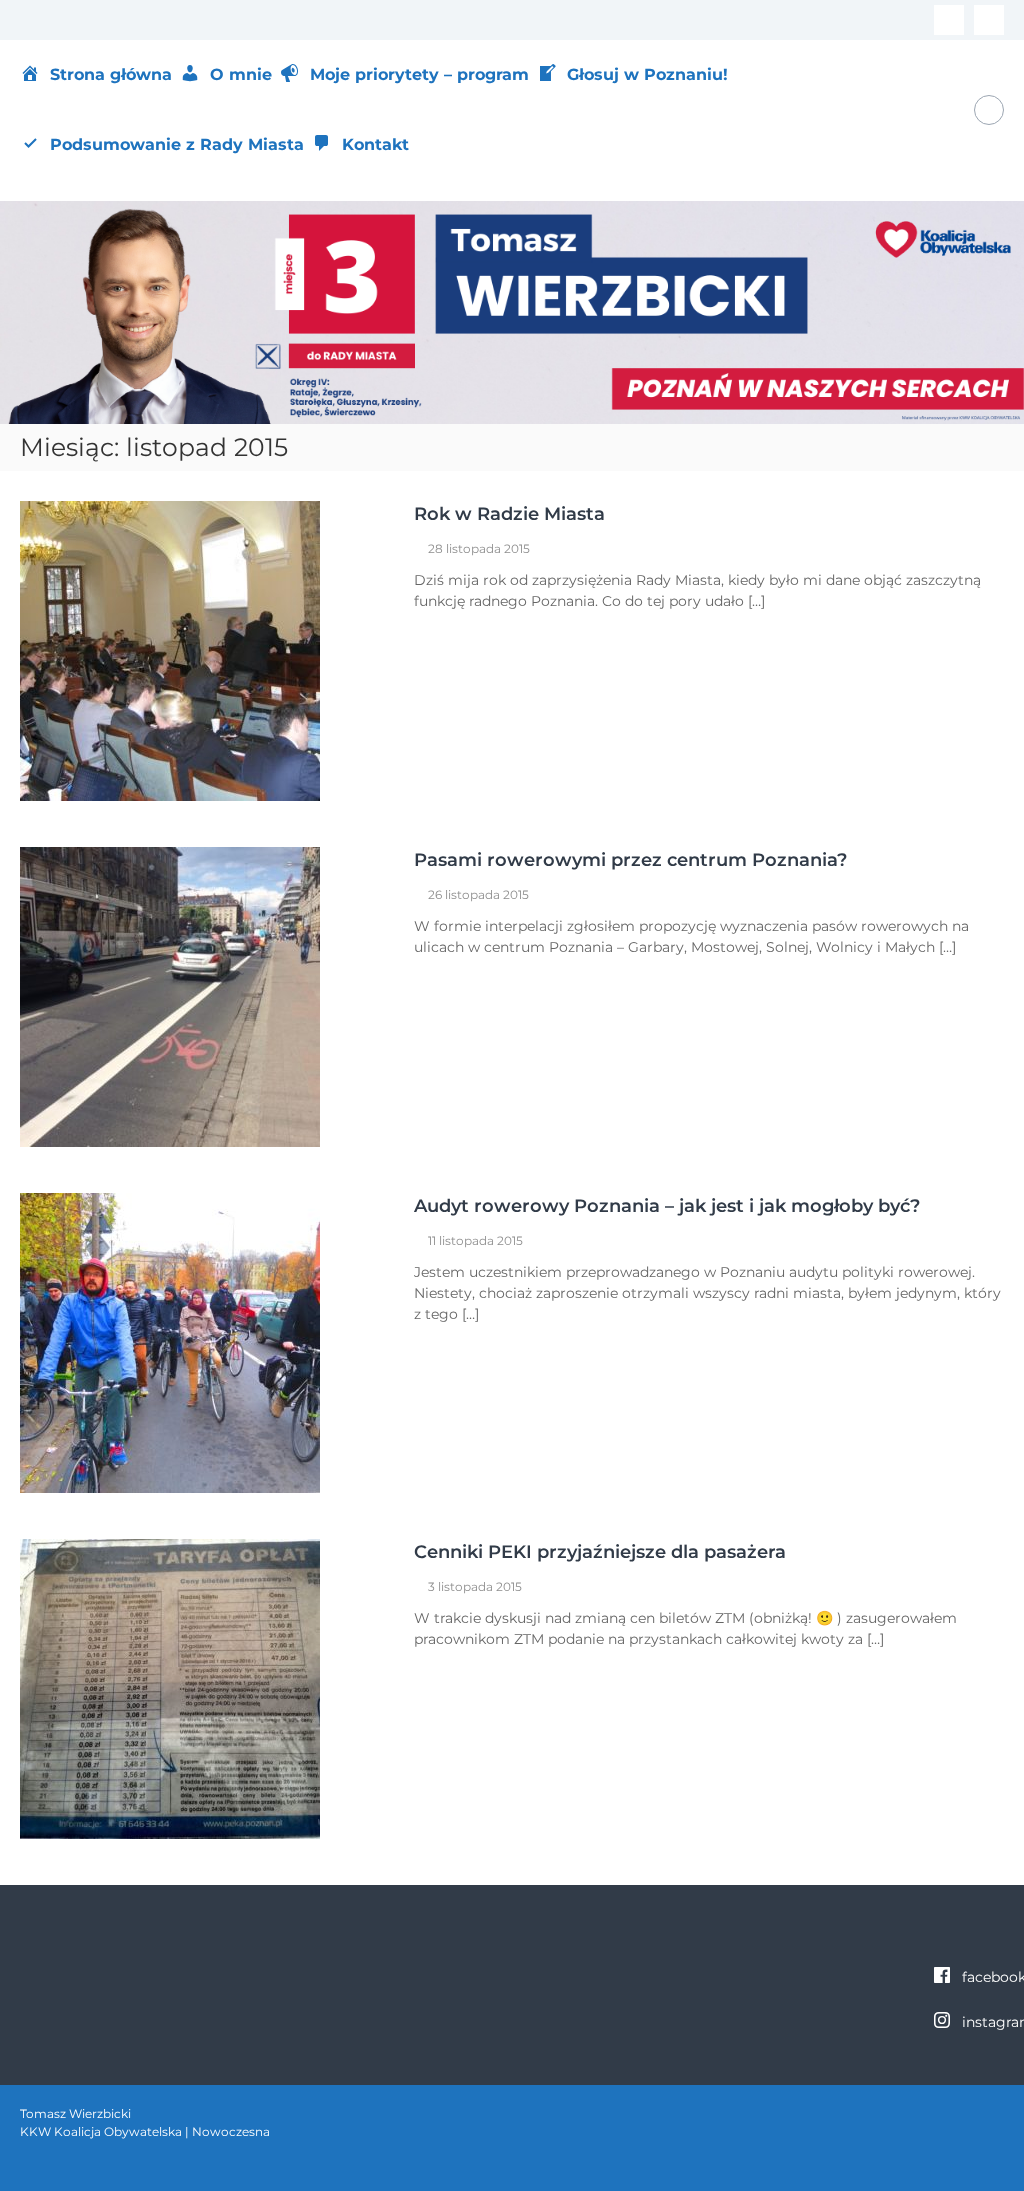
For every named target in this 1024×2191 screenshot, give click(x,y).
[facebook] (949, 20)
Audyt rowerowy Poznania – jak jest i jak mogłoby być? (667, 1206)
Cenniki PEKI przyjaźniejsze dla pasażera (600, 1552)
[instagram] (989, 20)
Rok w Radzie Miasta (509, 514)
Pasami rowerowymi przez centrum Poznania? (630, 860)
